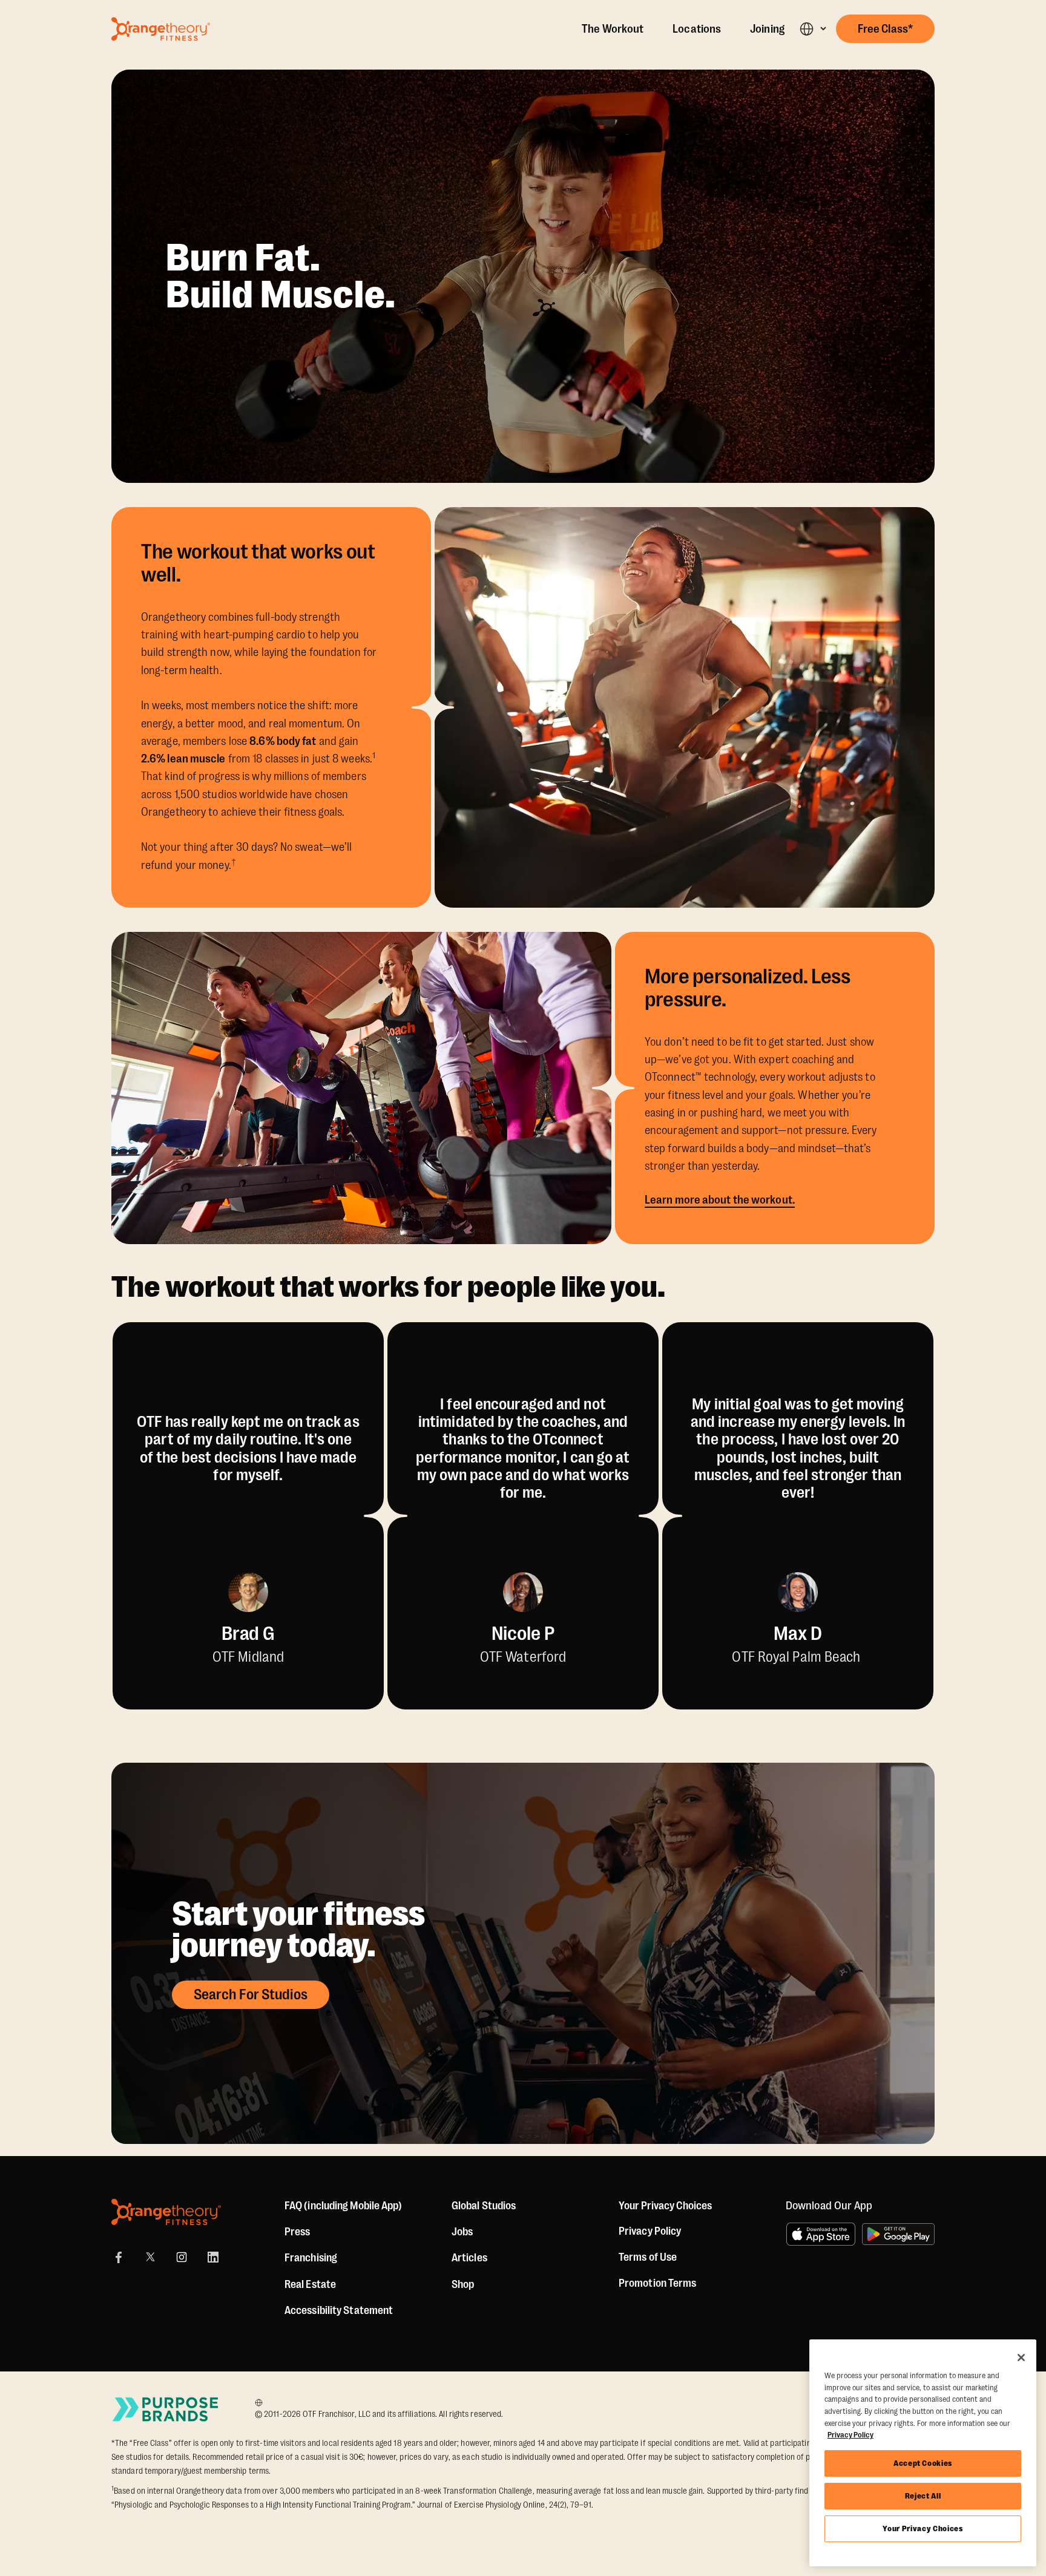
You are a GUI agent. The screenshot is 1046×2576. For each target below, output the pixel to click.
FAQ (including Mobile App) (344, 2206)
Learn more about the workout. (720, 1200)
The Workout (613, 29)
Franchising (311, 2258)
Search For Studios (251, 1994)
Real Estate (310, 2284)
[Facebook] (119, 2257)
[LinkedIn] (213, 2257)
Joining (767, 29)
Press (298, 2232)
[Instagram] (182, 2257)
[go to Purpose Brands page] (166, 2409)
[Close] (1021, 2358)
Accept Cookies (923, 2463)
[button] (813, 29)
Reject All (923, 2496)
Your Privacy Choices (923, 2528)
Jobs (462, 2232)
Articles (469, 2258)
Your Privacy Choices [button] (665, 2206)
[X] (150, 2257)
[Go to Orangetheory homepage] (161, 29)
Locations (697, 29)
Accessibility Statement (339, 2310)
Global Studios (484, 2206)
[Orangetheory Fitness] (166, 2212)
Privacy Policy (650, 2231)
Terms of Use (648, 2257)
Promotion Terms (658, 2283)
